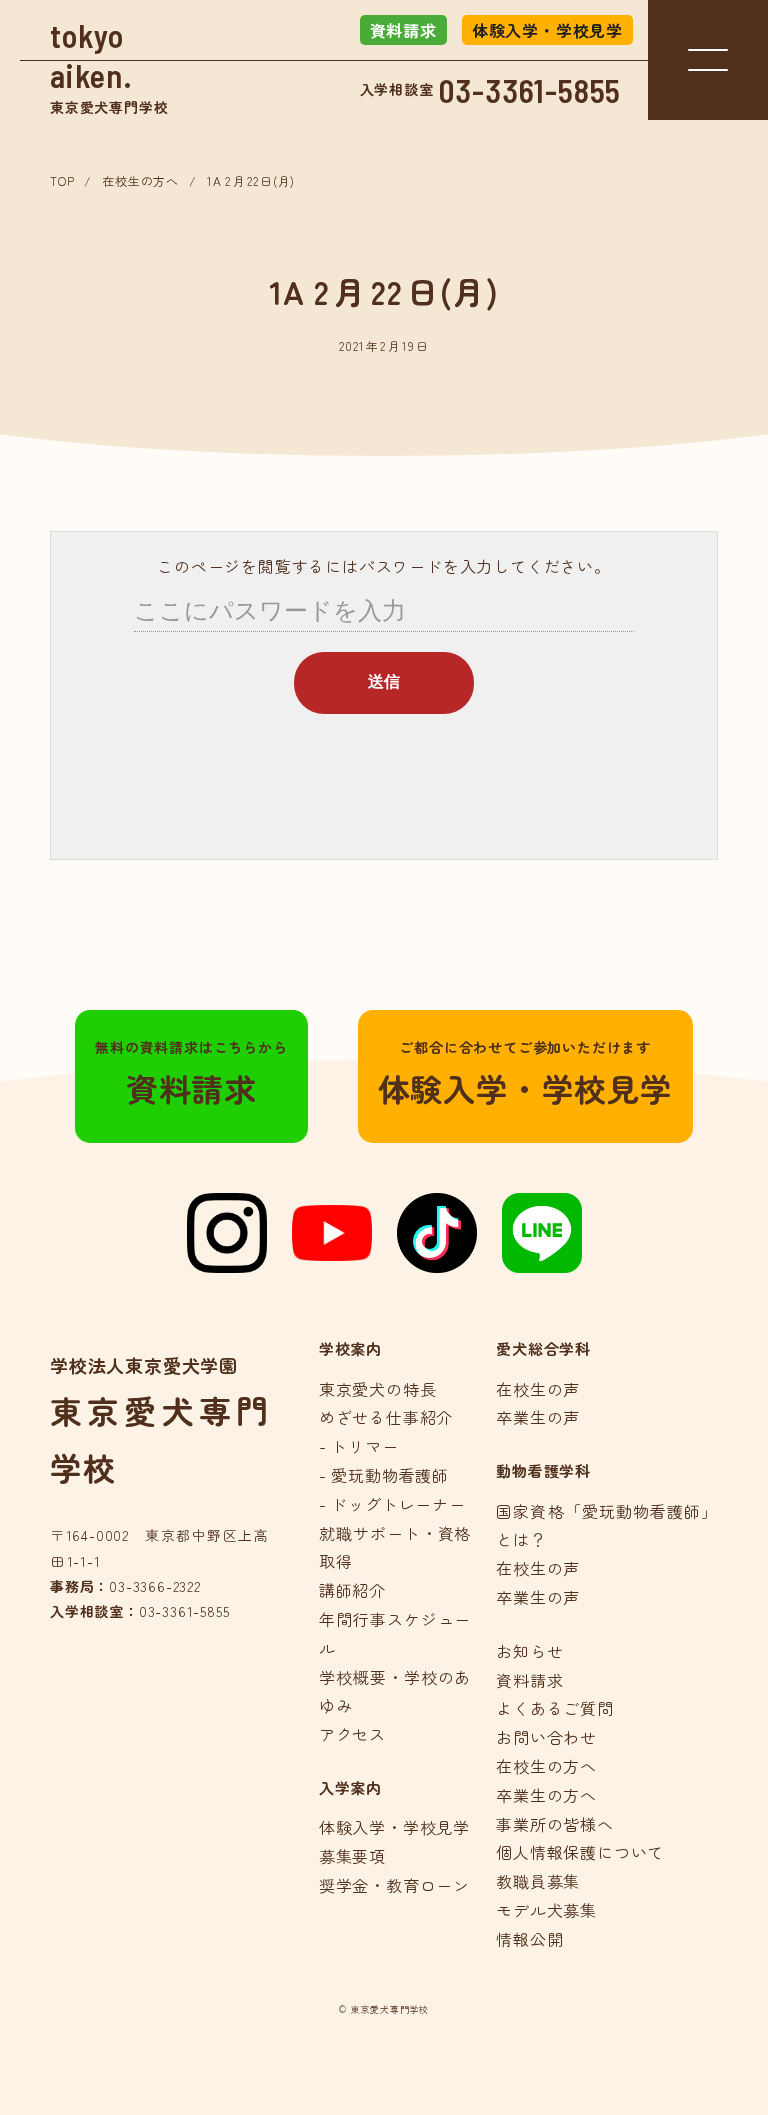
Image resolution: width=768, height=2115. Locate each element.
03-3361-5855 (530, 90)
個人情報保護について (580, 1852)
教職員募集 (538, 1881)
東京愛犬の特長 (378, 1389)
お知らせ (529, 1651)
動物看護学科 (543, 1470)
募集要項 (352, 1856)
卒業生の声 (538, 1417)
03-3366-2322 (155, 1586)
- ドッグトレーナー (392, 1504)
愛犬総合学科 (543, 1348)
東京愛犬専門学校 (109, 66)
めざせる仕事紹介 (386, 1417)
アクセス (352, 1734)
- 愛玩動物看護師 (384, 1475)
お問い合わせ (546, 1737)
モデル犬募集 (546, 1910)
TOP (62, 180)
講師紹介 (352, 1590)
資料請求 (403, 30)
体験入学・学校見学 (547, 30)
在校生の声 (538, 1389)
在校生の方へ (140, 180)
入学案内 (350, 1787)
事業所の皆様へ (555, 1824)
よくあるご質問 (555, 1708)
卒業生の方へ (546, 1795)
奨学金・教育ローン (394, 1885)
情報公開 (529, 1939)
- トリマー (359, 1446)
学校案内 (350, 1348)
